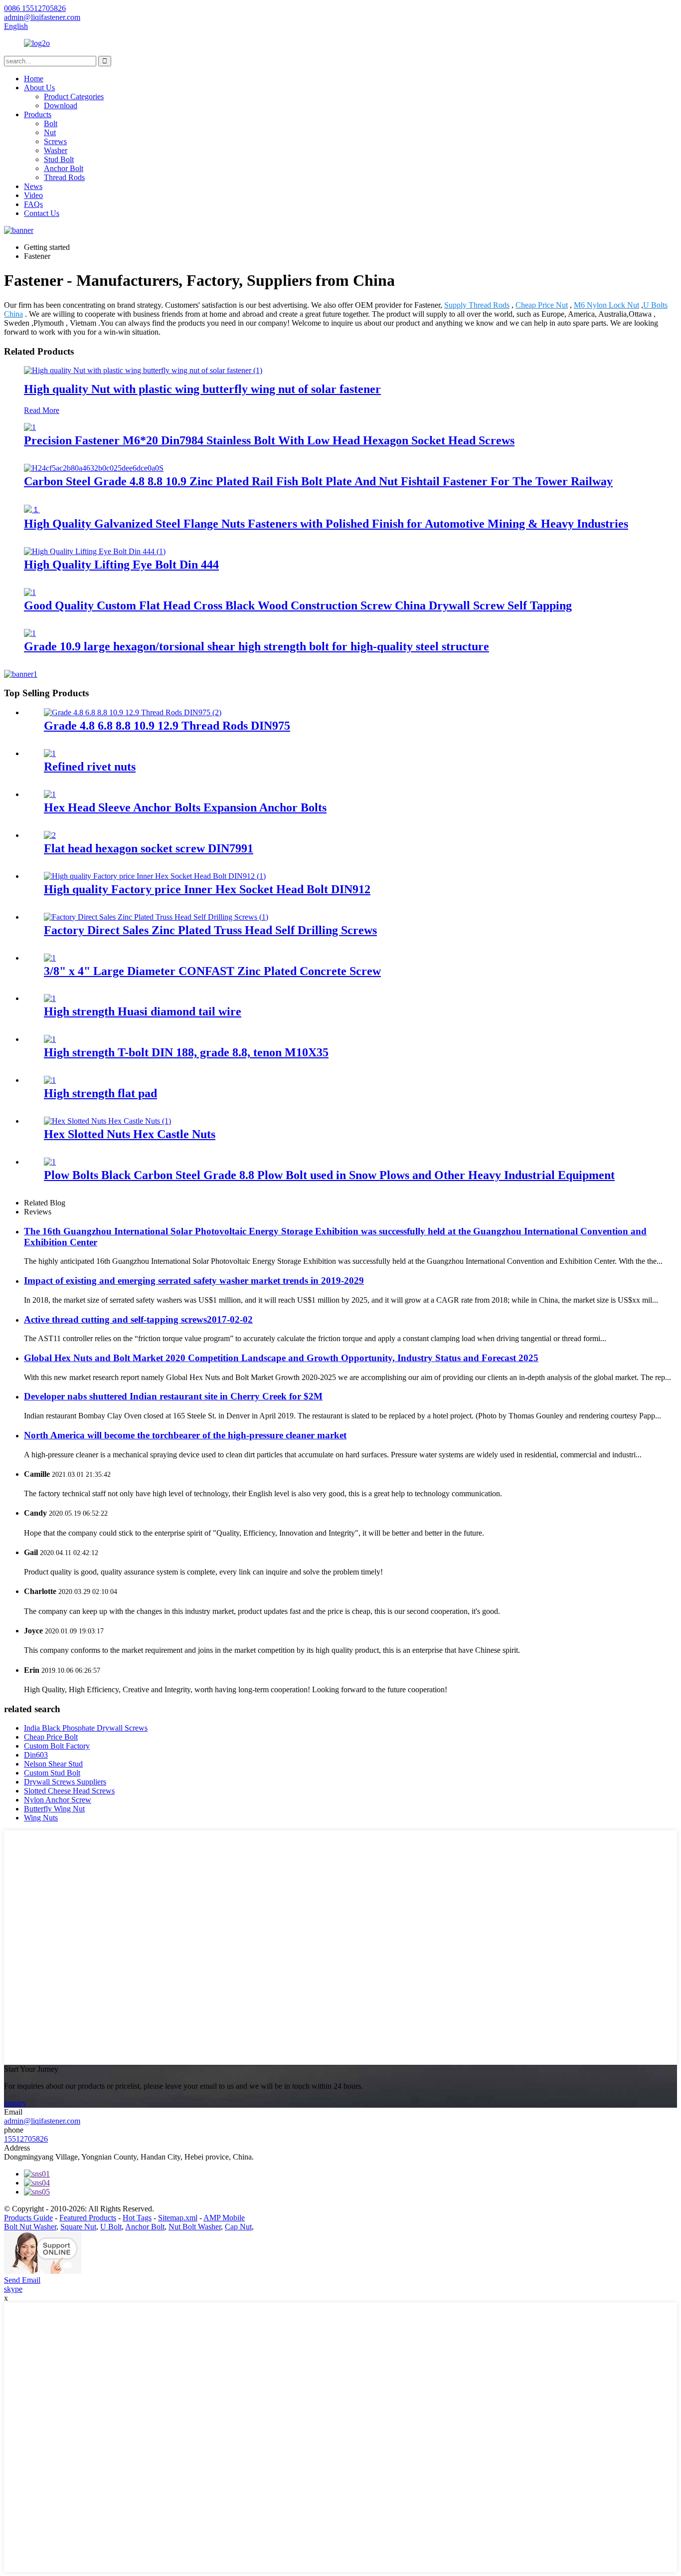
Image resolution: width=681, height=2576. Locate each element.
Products (38, 114)
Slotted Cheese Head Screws (69, 1791)
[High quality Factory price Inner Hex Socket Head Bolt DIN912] (155, 876)
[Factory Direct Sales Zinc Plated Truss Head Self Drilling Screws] (156, 917)
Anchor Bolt (64, 168)
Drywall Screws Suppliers (65, 1782)
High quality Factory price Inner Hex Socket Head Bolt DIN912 (207, 889)
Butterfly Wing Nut (54, 1809)
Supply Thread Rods (477, 305)
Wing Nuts (41, 1818)
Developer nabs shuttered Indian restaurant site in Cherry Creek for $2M (173, 1396)
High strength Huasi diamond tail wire (143, 1011)
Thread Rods (64, 177)
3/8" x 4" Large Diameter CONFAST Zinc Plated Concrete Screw (212, 971)
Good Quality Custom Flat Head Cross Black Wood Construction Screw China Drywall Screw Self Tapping (298, 605)
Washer (56, 150)
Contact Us (42, 213)
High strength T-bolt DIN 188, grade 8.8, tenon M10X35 (186, 1052)
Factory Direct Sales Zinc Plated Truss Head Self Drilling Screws (210, 930)
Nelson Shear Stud (53, 1764)
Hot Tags (137, 2218)
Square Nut (78, 2227)
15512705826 (26, 2139)
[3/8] (50, 958)
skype (13, 2289)
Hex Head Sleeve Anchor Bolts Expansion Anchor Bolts (185, 807)
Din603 (36, 1755)
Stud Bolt (59, 159)
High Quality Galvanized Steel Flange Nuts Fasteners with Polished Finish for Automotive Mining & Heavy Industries (326, 524)
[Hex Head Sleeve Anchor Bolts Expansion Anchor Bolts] (50, 794)
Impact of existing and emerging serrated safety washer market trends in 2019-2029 (194, 1281)
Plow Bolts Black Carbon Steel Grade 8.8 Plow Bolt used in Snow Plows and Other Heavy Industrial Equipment (329, 1175)
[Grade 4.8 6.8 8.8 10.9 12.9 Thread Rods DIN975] (133, 712)
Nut (50, 132)
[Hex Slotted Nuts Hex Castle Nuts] (107, 1121)
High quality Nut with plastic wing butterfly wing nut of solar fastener (202, 389)
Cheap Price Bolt (51, 1737)
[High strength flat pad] (50, 1080)
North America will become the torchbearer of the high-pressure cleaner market (185, 1435)
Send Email (22, 2280)
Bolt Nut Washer (30, 2227)
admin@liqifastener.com (42, 2121)
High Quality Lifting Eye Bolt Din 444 (121, 565)
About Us (39, 88)
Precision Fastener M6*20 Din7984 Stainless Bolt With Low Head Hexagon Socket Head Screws (269, 440)
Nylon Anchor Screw (58, 1800)
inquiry (15, 2103)
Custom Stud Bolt (52, 1773)
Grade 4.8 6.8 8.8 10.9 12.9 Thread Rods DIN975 (167, 726)
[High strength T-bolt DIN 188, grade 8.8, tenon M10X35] (50, 1039)
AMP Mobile (224, 2218)
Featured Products (88, 2218)
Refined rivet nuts (90, 767)
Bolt (51, 123)
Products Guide (28, 2218)
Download (61, 105)
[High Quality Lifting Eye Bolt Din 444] (95, 551)
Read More (42, 410)
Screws (55, 141)
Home (34, 79)
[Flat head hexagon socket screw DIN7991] (50, 835)
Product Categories (74, 97)
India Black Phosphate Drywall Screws (86, 1728)
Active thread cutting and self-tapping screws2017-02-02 (138, 1319)
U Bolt (111, 2227)
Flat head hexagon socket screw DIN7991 (149, 848)
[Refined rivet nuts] (50, 753)
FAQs (33, 204)
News (33, 186)
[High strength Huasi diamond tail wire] (50, 998)
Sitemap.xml (178, 2218)
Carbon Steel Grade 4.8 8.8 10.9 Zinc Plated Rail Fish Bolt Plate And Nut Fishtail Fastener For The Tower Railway (318, 481)
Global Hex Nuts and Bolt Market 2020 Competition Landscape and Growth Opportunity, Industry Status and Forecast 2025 (281, 1358)
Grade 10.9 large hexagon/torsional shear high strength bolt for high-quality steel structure (256, 646)
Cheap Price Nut (542, 305)
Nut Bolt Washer (195, 2227)
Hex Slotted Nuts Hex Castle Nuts (130, 1134)
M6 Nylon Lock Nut (606, 305)
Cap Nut (238, 2227)
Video (33, 195)
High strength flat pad (100, 1093)
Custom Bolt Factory (57, 1746)
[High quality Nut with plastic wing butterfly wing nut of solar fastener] (143, 370)
